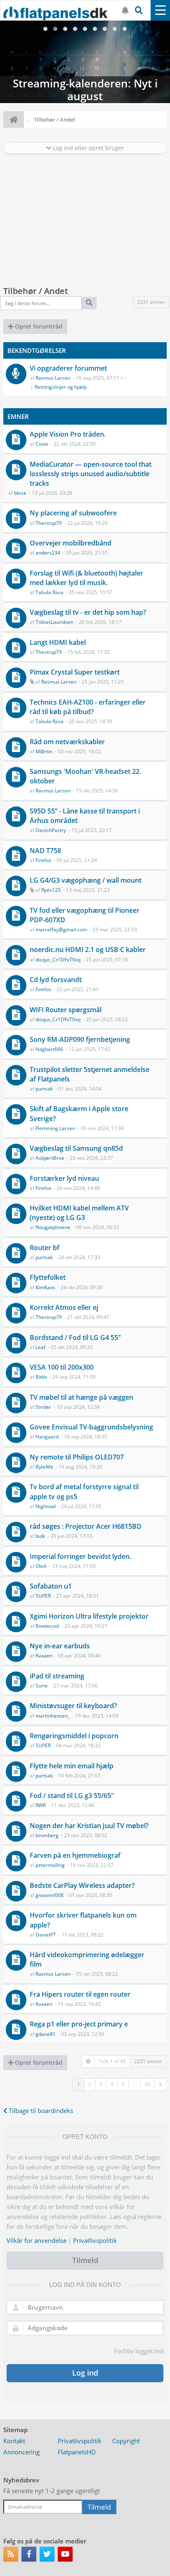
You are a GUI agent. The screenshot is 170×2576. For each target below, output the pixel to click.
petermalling (50, 1865)
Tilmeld (85, 2260)
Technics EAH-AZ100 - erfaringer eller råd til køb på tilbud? (88, 707)
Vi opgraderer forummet (68, 368)
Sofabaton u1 (51, 1586)
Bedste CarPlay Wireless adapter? (82, 1885)
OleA (41, 1566)
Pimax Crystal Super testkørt (75, 672)
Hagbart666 (49, 1049)
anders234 (48, 553)
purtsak (44, 1089)
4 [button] (112, 2084)
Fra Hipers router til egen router (80, 1994)
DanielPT (46, 1935)
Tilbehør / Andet (36, 291)
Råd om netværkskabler (67, 742)
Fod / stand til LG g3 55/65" (72, 1796)
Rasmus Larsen (53, 378)
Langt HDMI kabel (58, 642)
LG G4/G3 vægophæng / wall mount (86, 880)
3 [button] (101, 2084)
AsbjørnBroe (50, 1158)
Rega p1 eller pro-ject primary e (79, 2024)
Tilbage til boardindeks (40, 2111)
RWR (41, 1805)
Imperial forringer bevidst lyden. (80, 1556)
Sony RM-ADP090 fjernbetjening (80, 1039)
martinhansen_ (53, 1716)
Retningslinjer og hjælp (61, 387)
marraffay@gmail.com (61, 930)
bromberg (47, 1835)
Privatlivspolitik (95, 2240)
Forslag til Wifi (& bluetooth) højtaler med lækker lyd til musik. (86, 578)
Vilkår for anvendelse (37, 2240)
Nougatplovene (53, 1227)
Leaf (40, 1347)
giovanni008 (50, 1895)
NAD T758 (45, 851)
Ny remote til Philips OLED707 (77, 1457)
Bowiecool (47, 1626)
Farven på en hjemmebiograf (75, 1855)
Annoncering (21, 2452)
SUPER (43, 1596)
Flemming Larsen (55, 1128)
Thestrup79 (49, 523)
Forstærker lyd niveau (64, 1178)
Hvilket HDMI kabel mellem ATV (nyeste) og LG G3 (79, 1213)
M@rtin (44, 751)
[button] (161, 2085)
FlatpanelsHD (77, 2452)
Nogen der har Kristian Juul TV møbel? (89, 1826)
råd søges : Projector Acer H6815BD (86, 1526)
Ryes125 (51, 890)
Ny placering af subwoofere (73, 513)
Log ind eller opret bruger (88, 148)
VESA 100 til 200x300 (62, 1367)
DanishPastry (51, 830)
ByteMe (44, 1467)
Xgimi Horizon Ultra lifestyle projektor (89, 1616)
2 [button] (90, 2084)
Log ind (85, 2373)
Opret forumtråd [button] (38, 326)
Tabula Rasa (50, 592)
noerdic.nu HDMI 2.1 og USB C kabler (88, 950)
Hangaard (47, 1437)
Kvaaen (44, 1656)
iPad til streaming (57, 1676)
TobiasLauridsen (54, 622)
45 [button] (148, 2084)
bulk (40, 1536)
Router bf (45, 1248)
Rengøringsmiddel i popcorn (74, 1736)
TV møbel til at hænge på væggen (81, 1397)
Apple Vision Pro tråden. (68, 434)
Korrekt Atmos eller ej (64, 1307)
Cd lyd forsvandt (56, 980)
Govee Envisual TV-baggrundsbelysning (91, 1427)
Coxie (42, 444)
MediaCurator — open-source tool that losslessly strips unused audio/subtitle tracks (91, 474)
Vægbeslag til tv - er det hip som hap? (88, 612)
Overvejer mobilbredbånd (71, 543)
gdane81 (46, 2034)
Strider (43, 1407)
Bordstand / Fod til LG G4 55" (75, 1337)
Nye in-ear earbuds (60, 1646)
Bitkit (41, 1377)
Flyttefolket (48, 1277)
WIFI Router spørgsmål (66, 1010)
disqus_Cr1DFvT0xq (58, 960)
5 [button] (123, 2084)
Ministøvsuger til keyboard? (73, 1706)
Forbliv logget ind (139, 2351)
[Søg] (89, 303)
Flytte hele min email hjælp (72, 1766)
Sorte (42, 1686)
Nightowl (46, 1506)
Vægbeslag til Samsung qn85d (76, 1148)
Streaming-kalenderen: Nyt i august (85, 62)
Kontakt (14, 2441)
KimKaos (45, 1287)
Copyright (126, 2441)
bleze (20, 493)
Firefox (43, 860)
